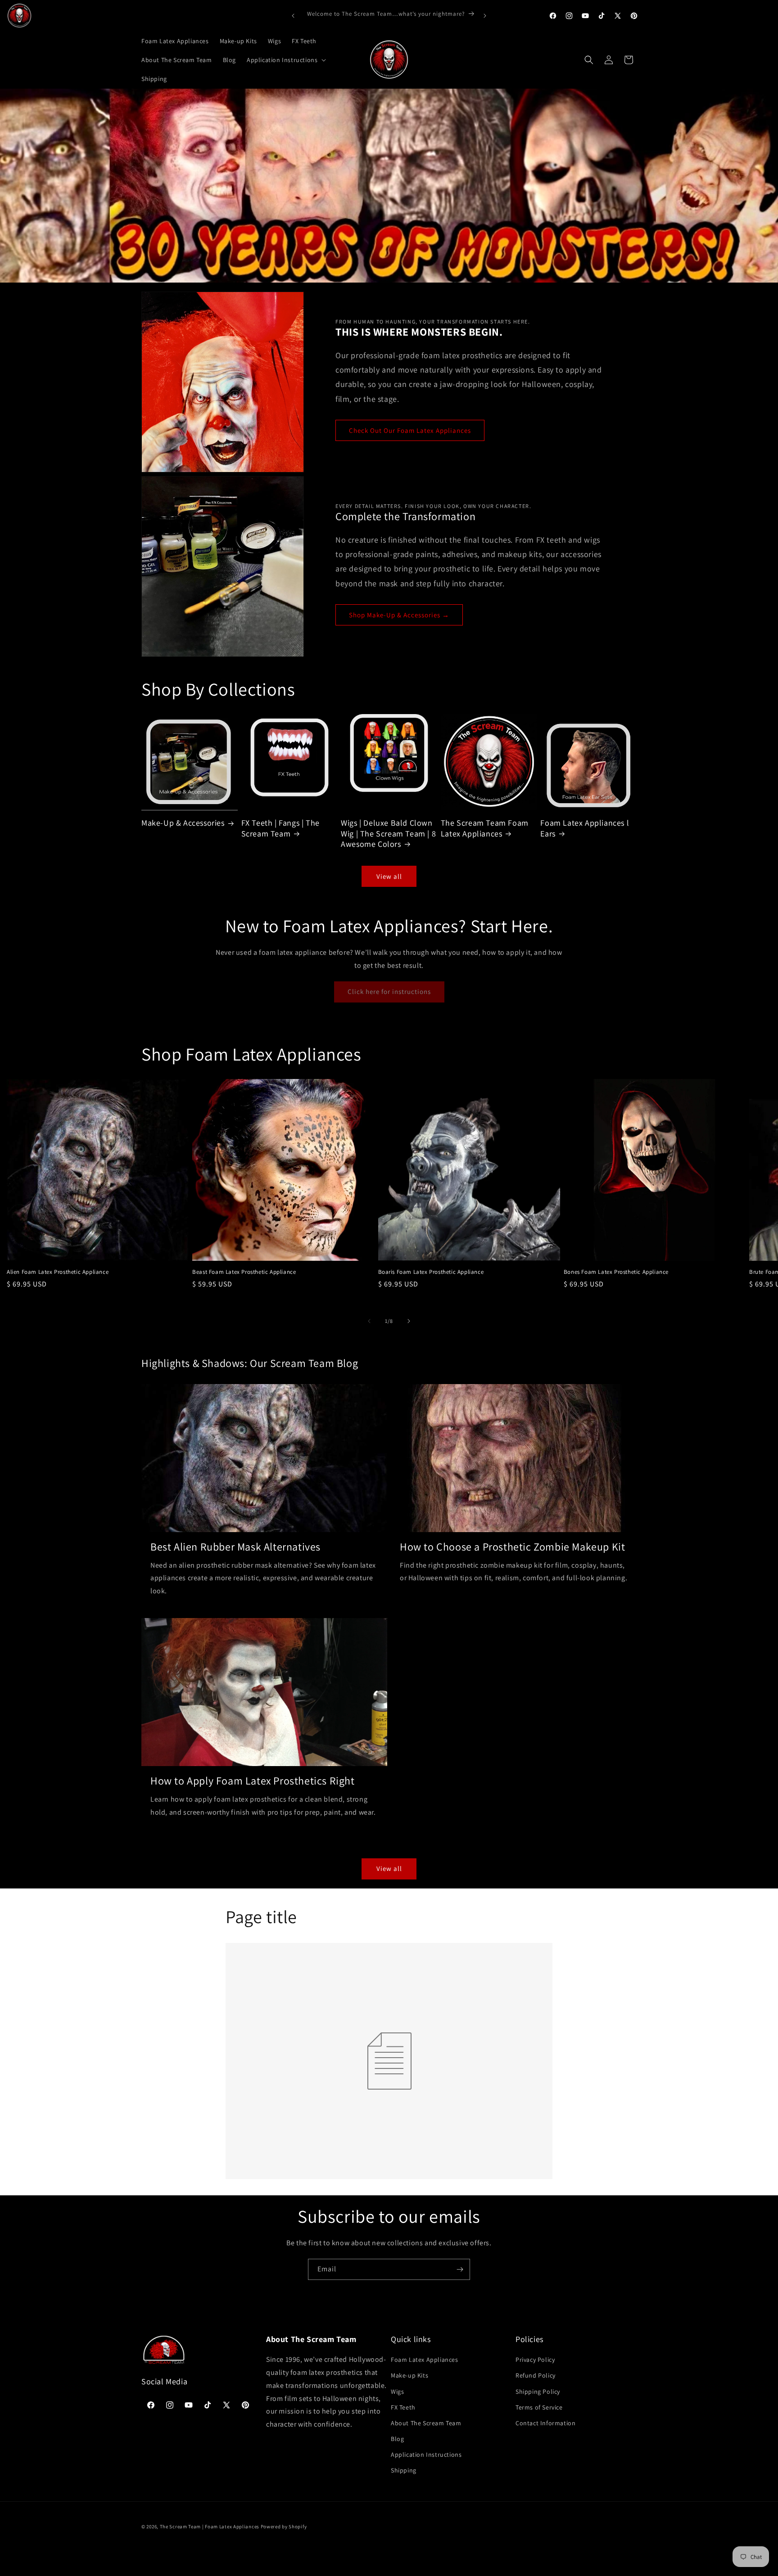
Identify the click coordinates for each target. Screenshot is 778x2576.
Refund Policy (536, 2375)
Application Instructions (426, 2455)
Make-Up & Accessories (183, 823)
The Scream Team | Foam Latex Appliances (210, 2527)
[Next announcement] (485, 16)
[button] (285, 60)
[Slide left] (369, 1321)
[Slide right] (409, 1321)
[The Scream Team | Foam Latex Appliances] (19, 16)
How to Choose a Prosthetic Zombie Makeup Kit (512, 1547)
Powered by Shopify (284, 2527)
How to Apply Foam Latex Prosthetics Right (253, 1781)
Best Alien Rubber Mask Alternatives (235, 1547)
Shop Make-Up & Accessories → (399, 615)
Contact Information (545, 2423)
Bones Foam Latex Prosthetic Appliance (616, 1272)
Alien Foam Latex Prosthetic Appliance (58, 1272)
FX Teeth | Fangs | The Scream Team (280, 828)
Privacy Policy (535, 2360)
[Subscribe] (460, 2269)
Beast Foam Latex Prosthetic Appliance (244, 1272)
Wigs (397, 2392)
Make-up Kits (409, 2375)
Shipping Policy (538, 2392)
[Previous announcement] (293, 16)
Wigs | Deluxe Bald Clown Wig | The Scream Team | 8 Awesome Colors (388, 833)
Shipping (404, 2470)
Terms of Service (539, 2407)
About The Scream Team (426, 2423)
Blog (397, 2439)
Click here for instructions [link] (389, 991)
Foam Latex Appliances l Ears (585, 828)
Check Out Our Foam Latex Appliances (410, 430)
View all (389, 876)
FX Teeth (403, 2407)
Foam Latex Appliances (425, 2360)
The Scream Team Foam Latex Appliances (485, 828)
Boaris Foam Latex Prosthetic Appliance (431, 1272)
